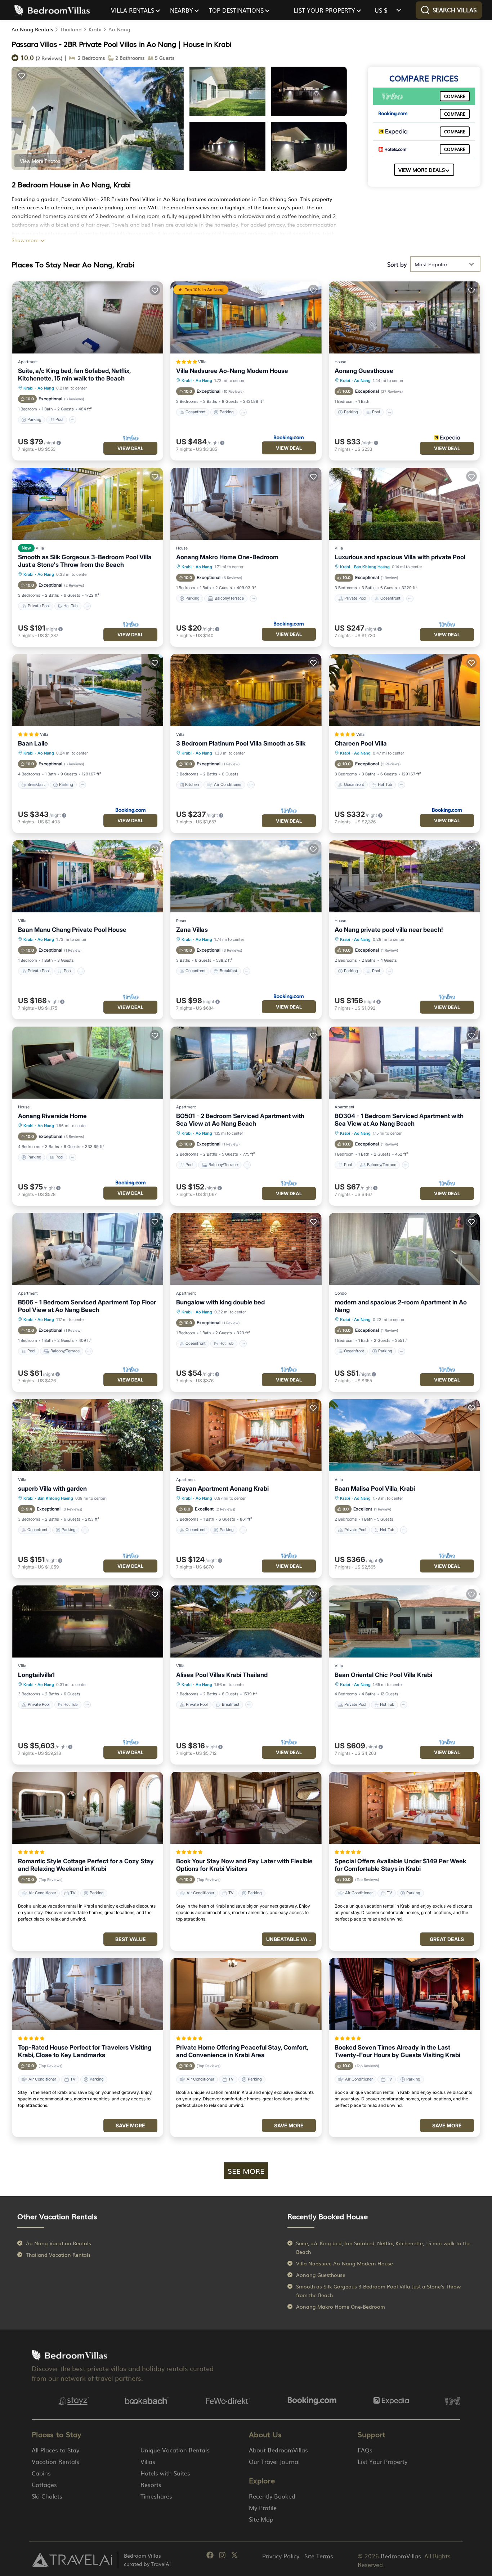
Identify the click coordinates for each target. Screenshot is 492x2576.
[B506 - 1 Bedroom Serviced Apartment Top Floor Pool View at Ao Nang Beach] (88, 1249)
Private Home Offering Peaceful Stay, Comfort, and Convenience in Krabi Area (242, 2051)
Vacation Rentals (55, 2461)
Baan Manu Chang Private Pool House (72, 930)
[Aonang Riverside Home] (88, 1063)
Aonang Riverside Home (52, 1116)
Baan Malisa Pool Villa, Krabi (375, 1489)
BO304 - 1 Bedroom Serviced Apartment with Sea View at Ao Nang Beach (399, 1120)
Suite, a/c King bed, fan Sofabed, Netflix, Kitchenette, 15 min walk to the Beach (74, 375)
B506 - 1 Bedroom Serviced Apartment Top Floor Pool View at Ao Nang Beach (87, 1306)
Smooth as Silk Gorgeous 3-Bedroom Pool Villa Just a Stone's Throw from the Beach (85, 561)
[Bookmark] (22, 75)
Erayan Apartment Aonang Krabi (222, 1489)
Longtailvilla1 (36, 1675)
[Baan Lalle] (88, 690)
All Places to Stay (55, 2450)
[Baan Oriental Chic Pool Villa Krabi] (404, 1621)
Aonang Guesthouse (364, 371)
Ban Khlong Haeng (372, 567)
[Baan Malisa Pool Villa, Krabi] (404, 1435)
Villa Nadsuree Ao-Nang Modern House (232, 371)
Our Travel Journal (274, 2461)
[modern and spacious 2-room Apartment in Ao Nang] (404, 1249)
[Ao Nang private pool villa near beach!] (404, 876)
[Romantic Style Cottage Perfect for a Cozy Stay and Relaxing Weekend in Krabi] (88, 1808)
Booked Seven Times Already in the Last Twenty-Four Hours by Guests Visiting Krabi (397, 2051)
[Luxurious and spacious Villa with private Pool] (404, 504)
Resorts (151, 2484)
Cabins (41, 2473)
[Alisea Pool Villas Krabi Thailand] (246, 1621)
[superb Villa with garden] (88, 1435)
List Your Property (383, 2461)
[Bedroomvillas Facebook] (210, 2556)
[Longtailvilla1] (88, 1621)
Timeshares (156, 2496)
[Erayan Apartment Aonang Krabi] (246, 1435)
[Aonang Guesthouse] (404, 317)
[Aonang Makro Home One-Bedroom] (246, 504)
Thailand (71, 29)
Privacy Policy (281, 2556)
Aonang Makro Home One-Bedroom (227, 557)
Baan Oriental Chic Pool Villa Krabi (383, 1675)
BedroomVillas (401, 2556)
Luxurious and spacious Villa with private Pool (400, 557)
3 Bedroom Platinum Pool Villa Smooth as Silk (241, 743)
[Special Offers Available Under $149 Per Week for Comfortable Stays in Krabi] (404, 1808)
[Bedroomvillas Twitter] (234, 2556)
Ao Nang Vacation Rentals (59, 2243)
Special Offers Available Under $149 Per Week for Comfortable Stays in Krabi (400, 1865)
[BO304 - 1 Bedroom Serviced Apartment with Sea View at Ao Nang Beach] (404, 1063)
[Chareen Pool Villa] (404, 690)
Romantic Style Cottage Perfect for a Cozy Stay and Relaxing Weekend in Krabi (86, 1865)
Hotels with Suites (165, 2473)
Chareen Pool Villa (361, 743)
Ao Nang (119, 29)
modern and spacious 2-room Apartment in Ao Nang (401, 1306)
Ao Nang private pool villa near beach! (389, 930)
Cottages (44, 2484)
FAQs (365, 2450)
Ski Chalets (47, 2496)
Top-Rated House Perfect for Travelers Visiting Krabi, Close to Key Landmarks (85, 2051)
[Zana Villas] (246, 876)
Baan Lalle (33, 743)
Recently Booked (272, 2496)
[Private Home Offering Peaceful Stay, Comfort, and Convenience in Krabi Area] (246, 1994)
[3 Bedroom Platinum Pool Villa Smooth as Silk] (246, 690)
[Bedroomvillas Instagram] (222, 2556)
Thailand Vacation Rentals (58, 2255)
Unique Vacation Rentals (175, 2450)
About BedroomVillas (278, 2450)
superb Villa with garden (52, 1489)
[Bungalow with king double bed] (246, 1249)
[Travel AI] (72, 2560)
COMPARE (455, 96)
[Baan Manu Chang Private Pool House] (88, 876)
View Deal (130, 448)
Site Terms (319, 2556)
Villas (148, 2461)
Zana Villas (192, 930)
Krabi (95, 29)
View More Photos (40, 161)
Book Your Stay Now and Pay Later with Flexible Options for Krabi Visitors (244, 1865)
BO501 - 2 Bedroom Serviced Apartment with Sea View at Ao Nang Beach (240, 1120)
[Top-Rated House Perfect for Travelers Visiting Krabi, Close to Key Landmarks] (88, 1994)
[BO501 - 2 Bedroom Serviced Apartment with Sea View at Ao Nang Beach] (246, 1063)
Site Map (261, 2519)
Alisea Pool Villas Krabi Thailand (222, 1675)
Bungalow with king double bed (220, 1302)
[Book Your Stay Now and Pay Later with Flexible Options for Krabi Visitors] (246, 1808)
